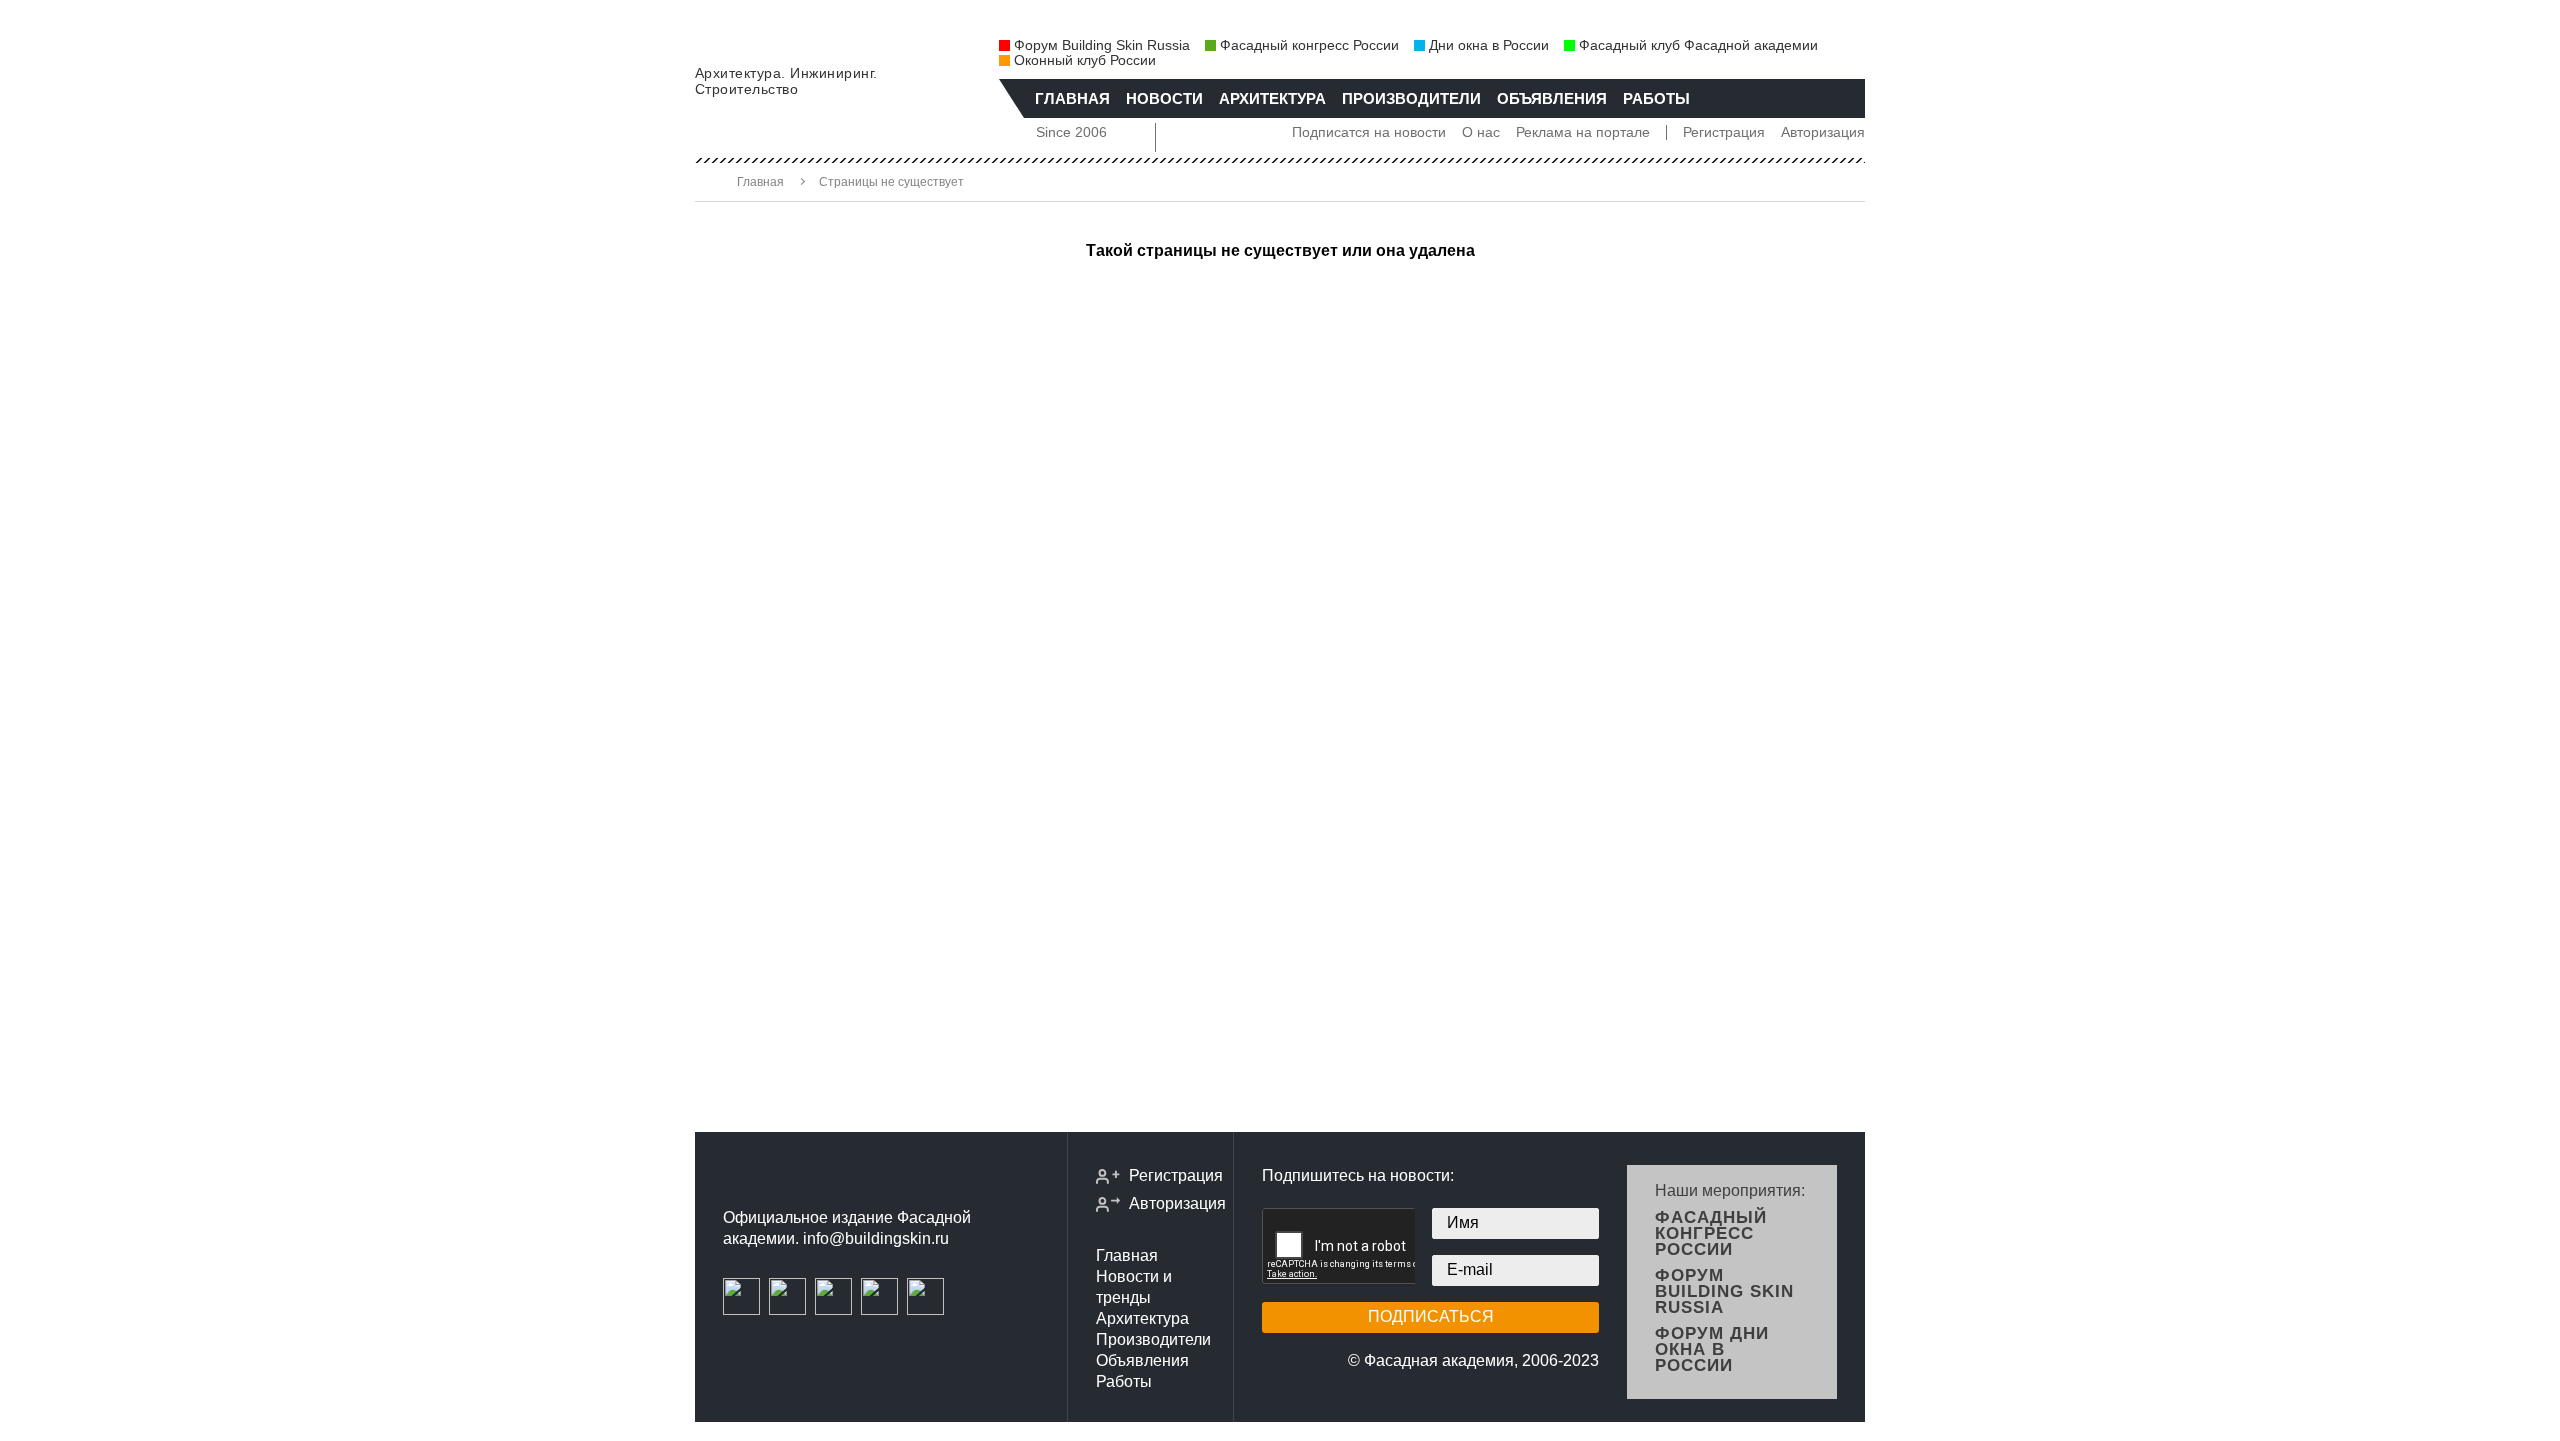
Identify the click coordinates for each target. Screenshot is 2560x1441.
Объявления (1142, 1360)
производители (1411, 98)
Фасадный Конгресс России (1711, 1233)
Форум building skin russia (1724, 1291)
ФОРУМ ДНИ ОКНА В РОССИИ (1712, 1349)
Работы (1124, 1381)
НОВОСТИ (1164, 98)
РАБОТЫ (1656, 98)
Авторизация (1823, 132)
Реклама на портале (1583, 132)
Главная (760, 182)
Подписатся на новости (1369, 132)
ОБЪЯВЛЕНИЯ (1552, 98)
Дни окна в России (1489, 45)
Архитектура (1142, 1318)
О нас (1481, 132)
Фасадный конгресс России (1309, 45)
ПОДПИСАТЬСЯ (1431, 1316)
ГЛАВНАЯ (1072, 98)
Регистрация (1724, 132)
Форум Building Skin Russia (1102, 45)
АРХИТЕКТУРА (1272, 98)
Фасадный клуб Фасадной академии (1698, 45)
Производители (1153, 1339)
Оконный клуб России (1085, 60)
